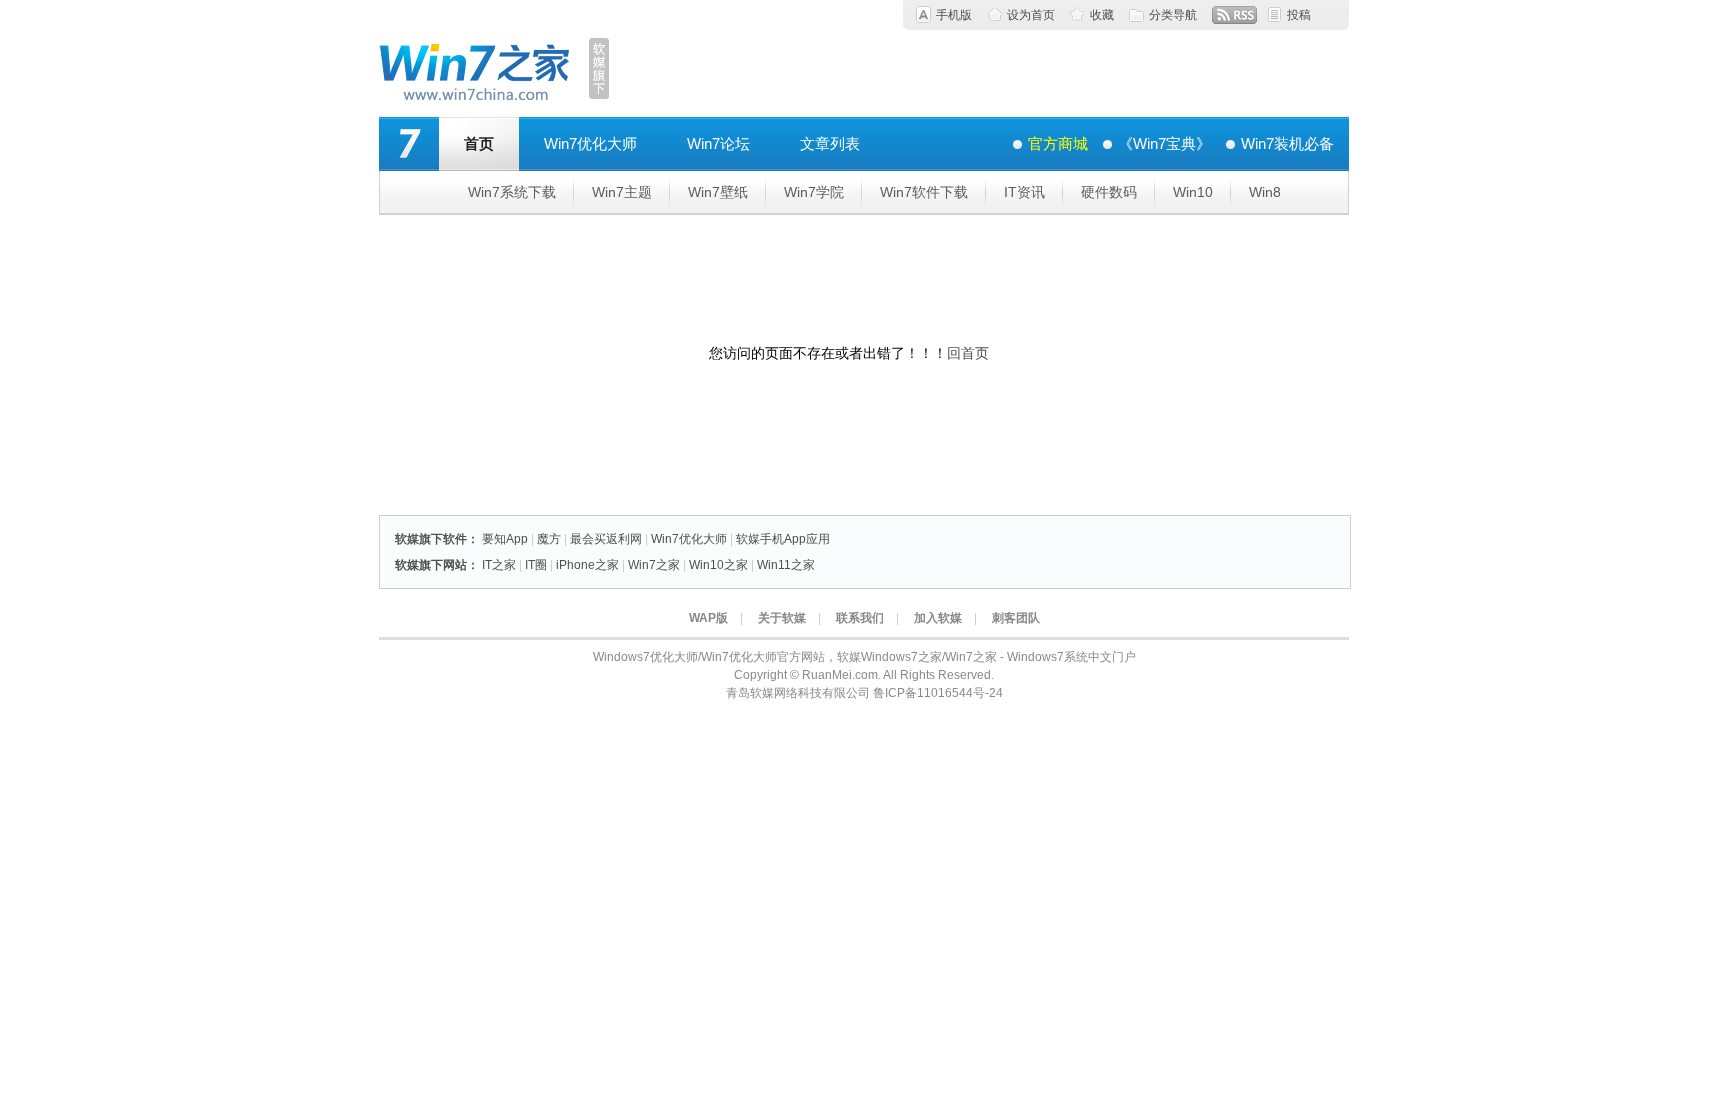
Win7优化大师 (590, 143)
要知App (505, 539)
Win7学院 (814, 192)
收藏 (1102, 15)
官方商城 (1058, 143)
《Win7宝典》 (1164, 143)
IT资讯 (1024, 192)
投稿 (1299, 15)
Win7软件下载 (924, 192)
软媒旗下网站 (431, 565)
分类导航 (1173, 15)
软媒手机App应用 (783, 539)
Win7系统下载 (512, 192)
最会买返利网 (606, 539)
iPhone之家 (587, 565)
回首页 (968, 353)
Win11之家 (786, 565)
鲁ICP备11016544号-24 (938, 693)
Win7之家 (654, 565)
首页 (479, 143)
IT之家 (499, 565)
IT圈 (536, 565)
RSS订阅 (1234, 15)
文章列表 (830, 143)
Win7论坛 (718, 143)
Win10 (1193, 192)
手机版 (954, 15)
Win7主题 (622, 192)
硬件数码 (1109, 192)
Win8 (1265, 192)
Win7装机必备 (1287, 143)
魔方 (549, 539)
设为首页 (1031, 15)
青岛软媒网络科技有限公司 (798, 693)
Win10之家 (718, 565)
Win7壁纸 (718, 192)
